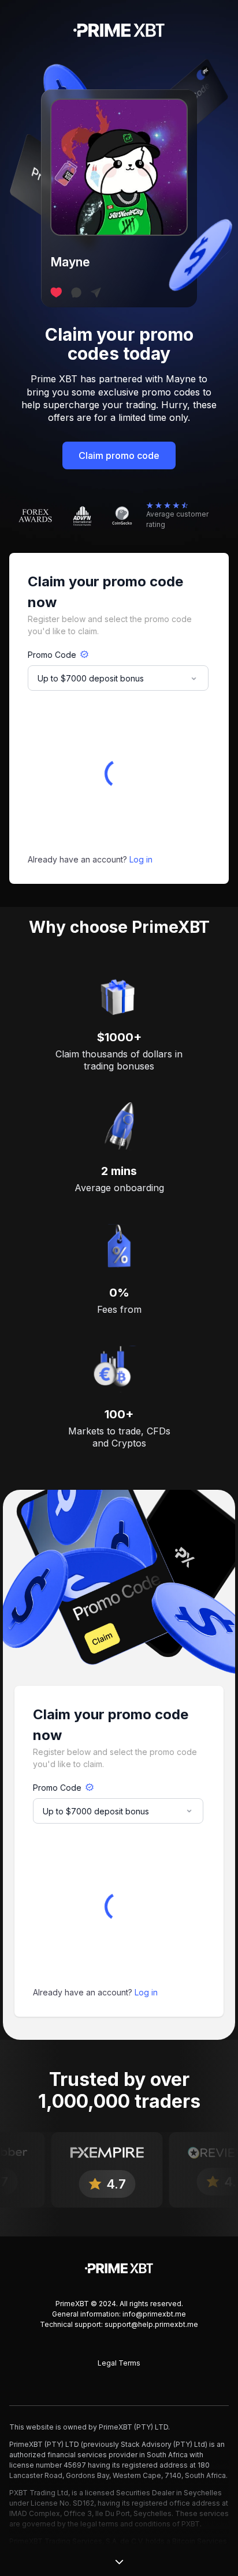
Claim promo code (119, 455)
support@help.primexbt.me (151, 2324)
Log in (141, 859)
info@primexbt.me (154, 2314)
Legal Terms (119, 2363)
